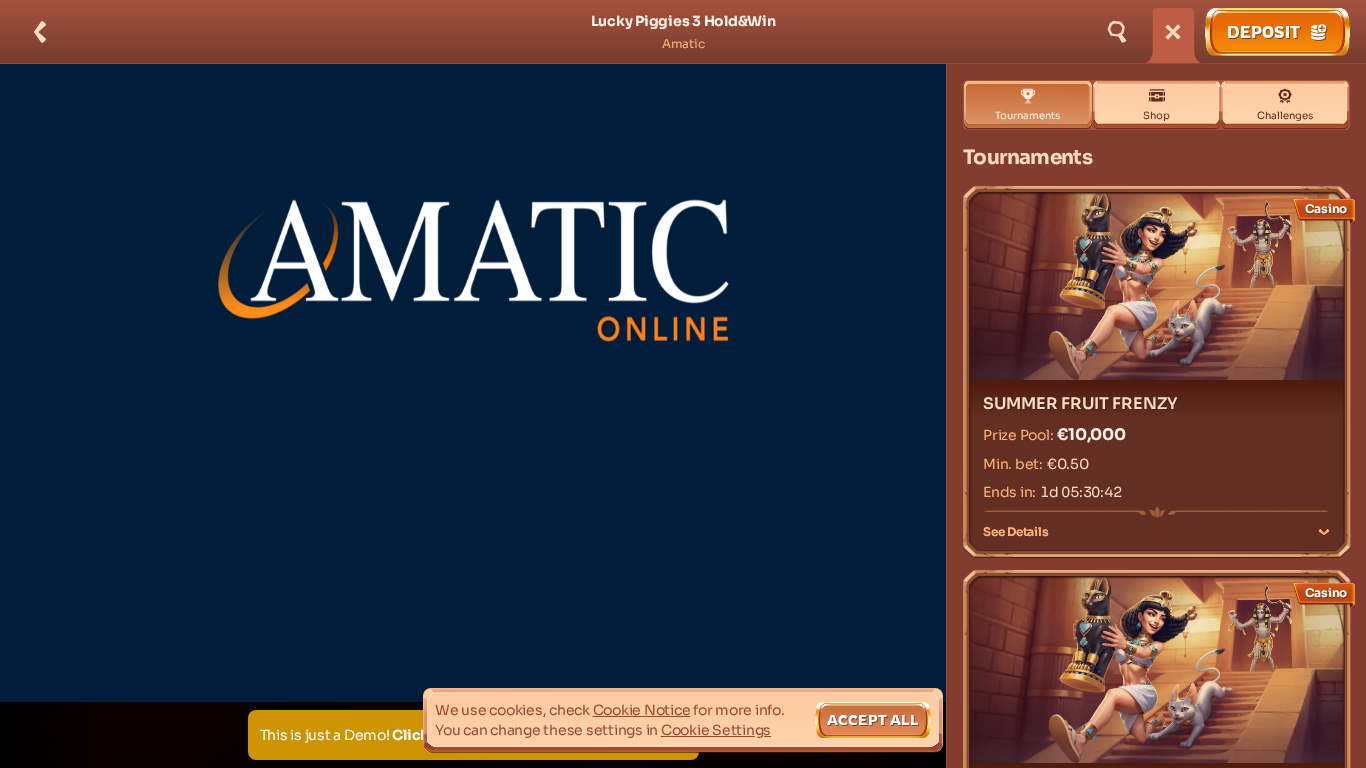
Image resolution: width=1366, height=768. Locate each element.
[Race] (1173, 32)
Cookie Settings (716, 730)
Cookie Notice (642, 710)
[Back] (40, 32)
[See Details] (1324, 532)
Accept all (873, 719)
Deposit (1263, 32)
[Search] (1117, 32)
